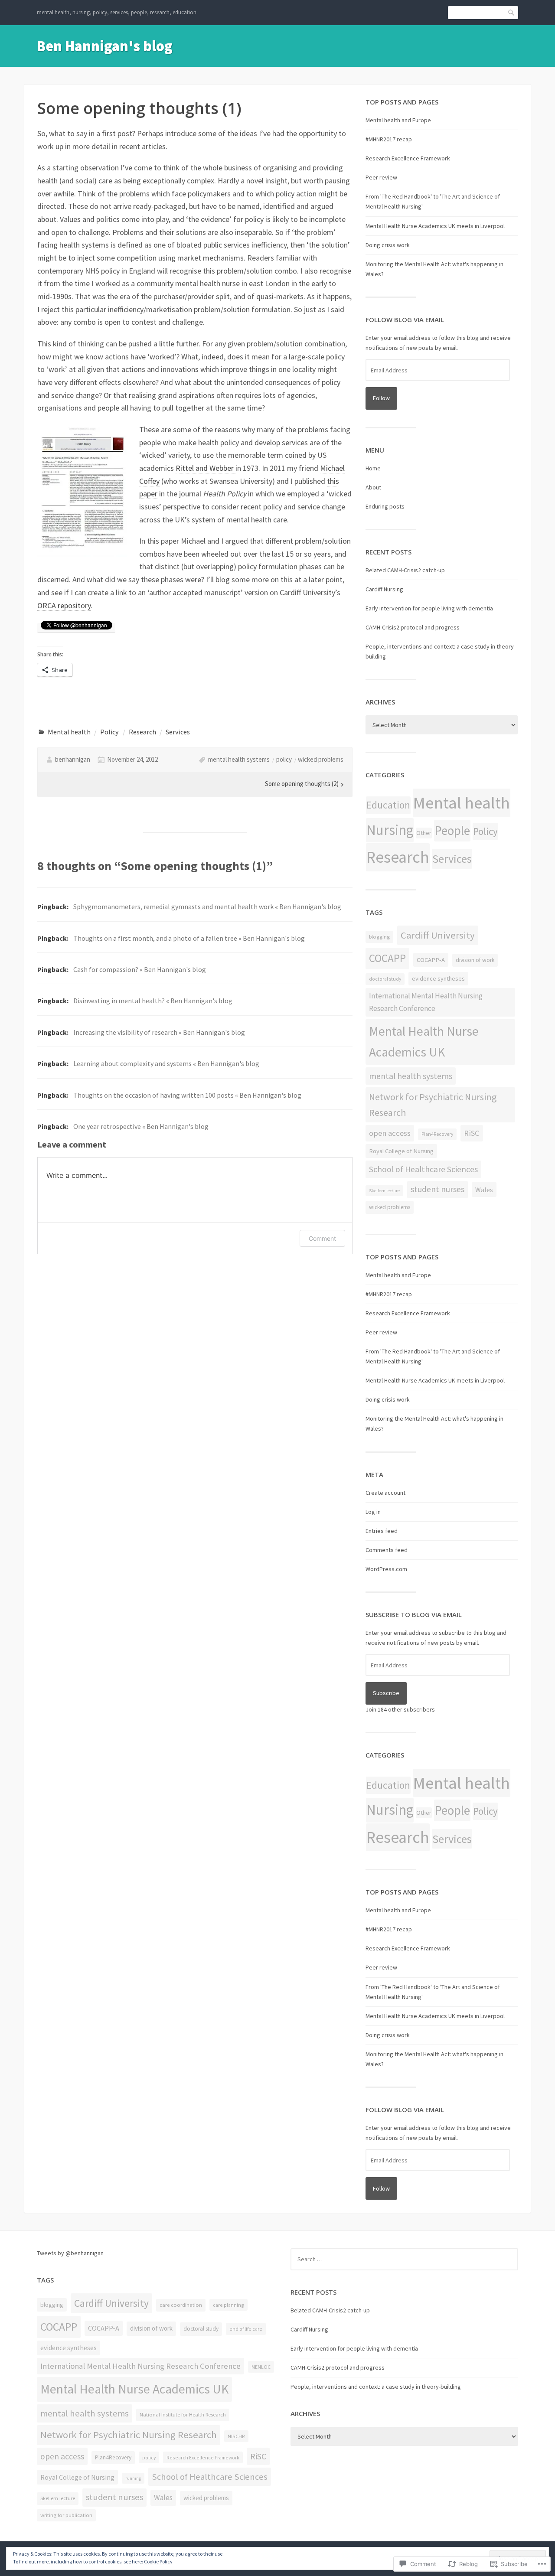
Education (388, 805)
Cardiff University (438, 935)
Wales (484, 1190)
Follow (381, 398)
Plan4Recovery (437, 1134)
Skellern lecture (384, 1191)
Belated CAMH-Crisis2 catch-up (405, 570)
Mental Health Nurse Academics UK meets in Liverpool (435, 226)
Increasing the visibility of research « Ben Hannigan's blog (159, 1032)
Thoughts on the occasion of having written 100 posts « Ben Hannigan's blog (187, 1095)
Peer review (381, 177)
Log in (373, 1512)
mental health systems (239, 759)
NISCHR (236, 2436)
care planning (229, 2305)
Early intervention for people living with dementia (429, 608)
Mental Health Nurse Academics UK (424, 1042)
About (373, 487)
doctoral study (385, 979)
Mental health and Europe (398, 120)
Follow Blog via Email (405, 320)
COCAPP (387, 958)
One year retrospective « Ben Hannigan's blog (141, 1126)
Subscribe (386, 1693)
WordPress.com (386, 1569)
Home (373, 468)
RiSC (472, 1133)
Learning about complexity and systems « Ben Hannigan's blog (166, 1063)
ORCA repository (64, 605)
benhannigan (73, 759)
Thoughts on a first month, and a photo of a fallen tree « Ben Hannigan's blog (189, 938)
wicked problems (321, 759)
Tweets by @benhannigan (70, 2253)
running (133, 2478)
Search (512, 12)
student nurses (437, 1189)
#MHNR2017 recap (389, 139)
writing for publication (66, 2515)
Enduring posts (385, 506)
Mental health (69, 732)
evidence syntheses (438, 978)
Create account (385, 1493)
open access (390, 1133)
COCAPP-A (431, 960)
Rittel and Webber (206, 468)
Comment (322, 1238)
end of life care (246, 2329)
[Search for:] (404, 2259)
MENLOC (261, 2367)
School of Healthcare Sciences (423, 1169)
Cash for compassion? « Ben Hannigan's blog (140, 969)
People (452, 830)
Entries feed (382, 1531)
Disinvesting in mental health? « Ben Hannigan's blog (153, 1001)
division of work (475, 960)
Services (178, 732)
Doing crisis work (388, 245)
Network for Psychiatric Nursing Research (433, 1105)
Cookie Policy (158, 2561)
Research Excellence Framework (408, 158)
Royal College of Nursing (401, 1151)
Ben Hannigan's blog (105, 46)
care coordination (181, 2305)
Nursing (390, 830)
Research (142, 732)
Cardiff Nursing (384, 589)
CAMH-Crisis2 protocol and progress (413, 627)
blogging (379, 937)
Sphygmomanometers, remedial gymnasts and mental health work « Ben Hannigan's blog (207, 906)
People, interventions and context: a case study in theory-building (376, 2387)
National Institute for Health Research (183, 2415)
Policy (109, 732)
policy (284, 759)
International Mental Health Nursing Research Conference (426, 1002)
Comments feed (387, 1550)
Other (424, 833)
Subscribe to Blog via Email (414, 1614)
